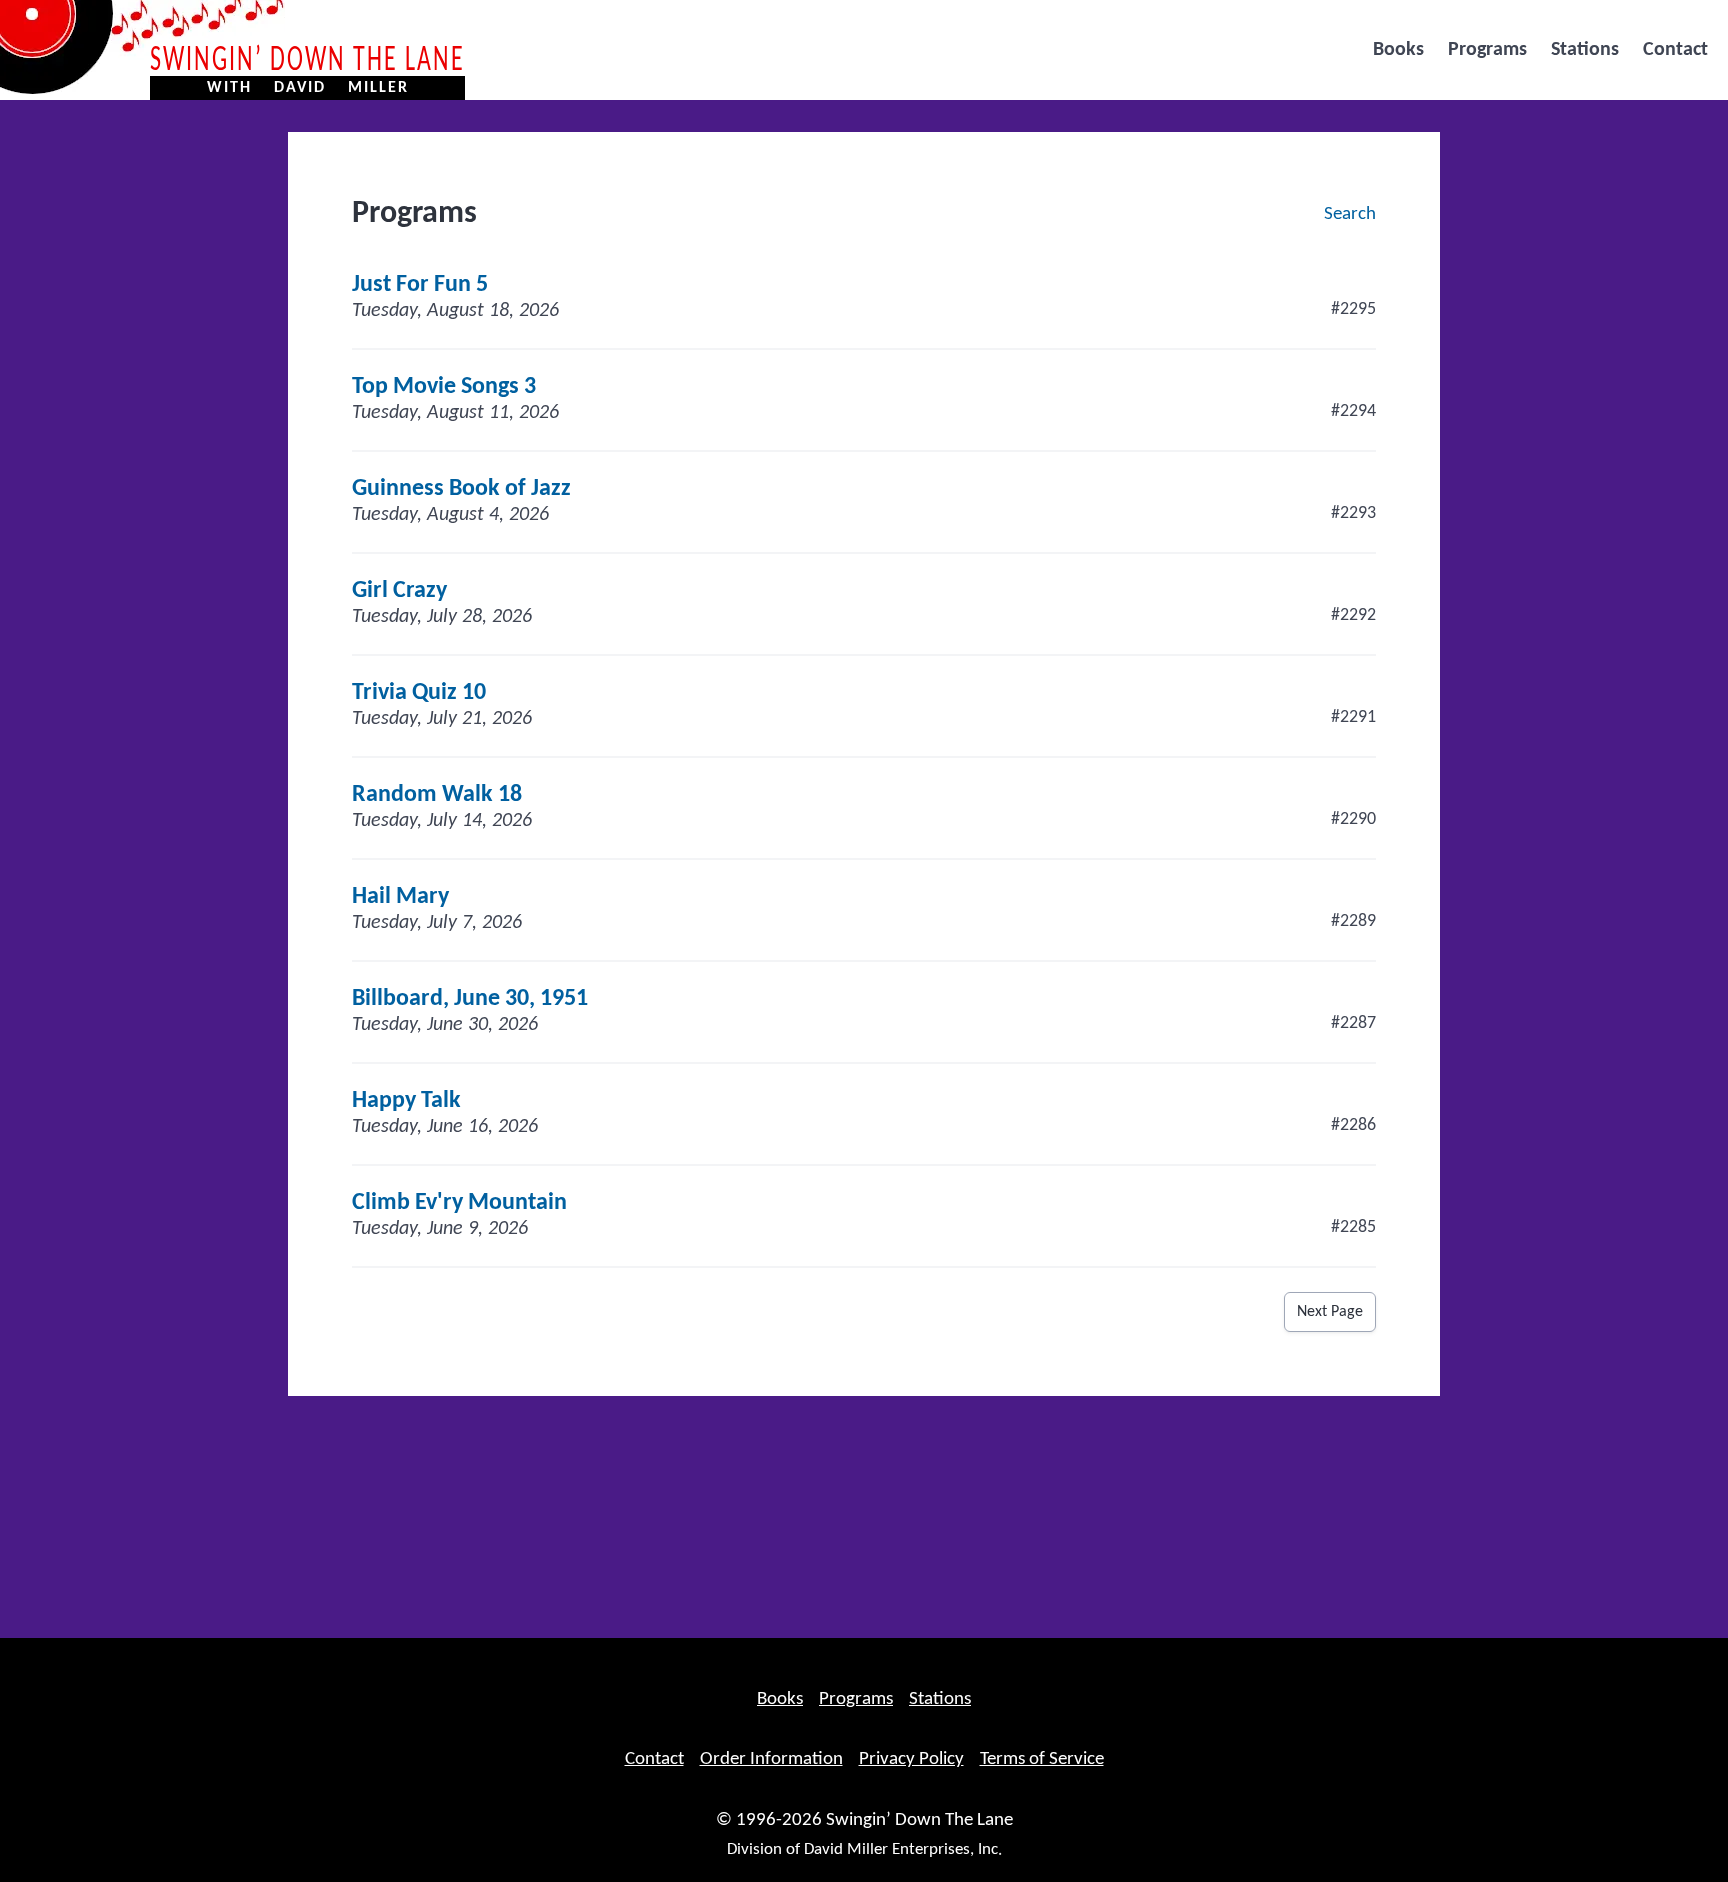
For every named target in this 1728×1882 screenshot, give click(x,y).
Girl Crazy (399, 591)
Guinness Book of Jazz (461, 489)
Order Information (771, 1759)
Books (1398, 50)
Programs (1487, 50)
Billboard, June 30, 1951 (470, 999)
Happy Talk (406, 1101)
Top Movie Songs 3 (444, 387)
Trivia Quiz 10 (419, 693)
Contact (1675, 50)
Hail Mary (400, 897)
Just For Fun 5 (420, 285)
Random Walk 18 (437, 795)
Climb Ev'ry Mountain (459, 1203)
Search (1350, 214)
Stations (1585, 50)
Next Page (1330, 1312)
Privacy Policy (911, 1759)
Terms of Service (1042, 1759)
